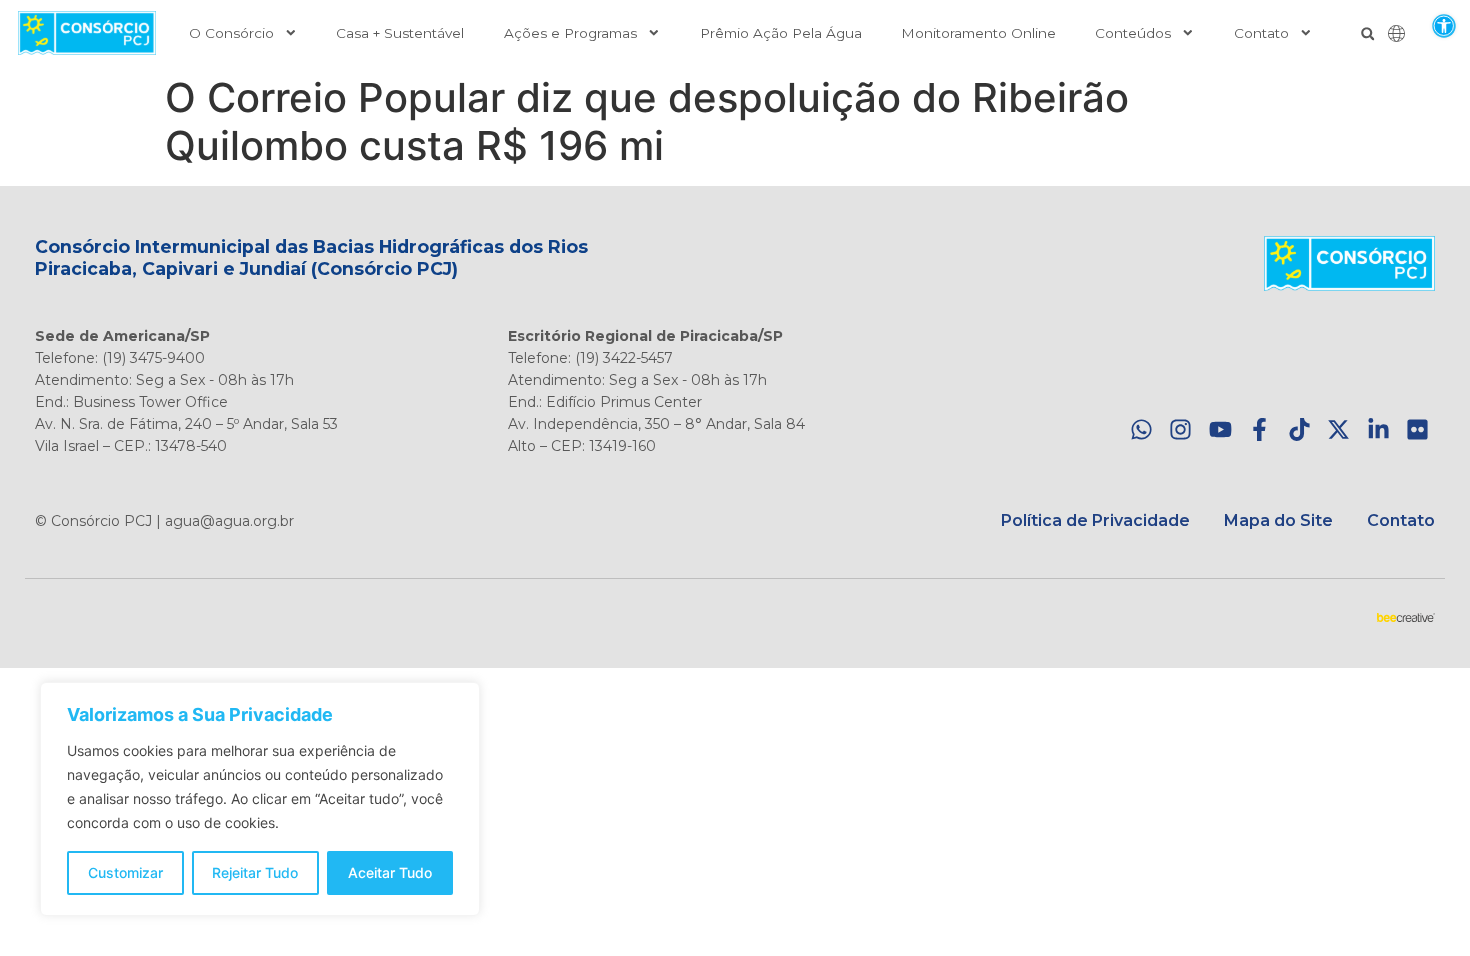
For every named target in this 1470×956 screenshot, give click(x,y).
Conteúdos (1133, 33)
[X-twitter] (1338, 430)
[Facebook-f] (1259, 430)
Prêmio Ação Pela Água (781, 33)
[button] (1443, 25)
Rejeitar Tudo (255, 872)
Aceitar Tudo (390, 872)
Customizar (125, 872)
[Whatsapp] (1141, 430)
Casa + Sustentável (400, 33)
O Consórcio (231, 33)
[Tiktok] (1299, 430)
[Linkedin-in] (1378, 430)
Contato (1261, 33)
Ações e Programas (570, 33)
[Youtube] (1220, 430)
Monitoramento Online (978, 33)
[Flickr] (1417, 430)
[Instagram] (1180, 430)
